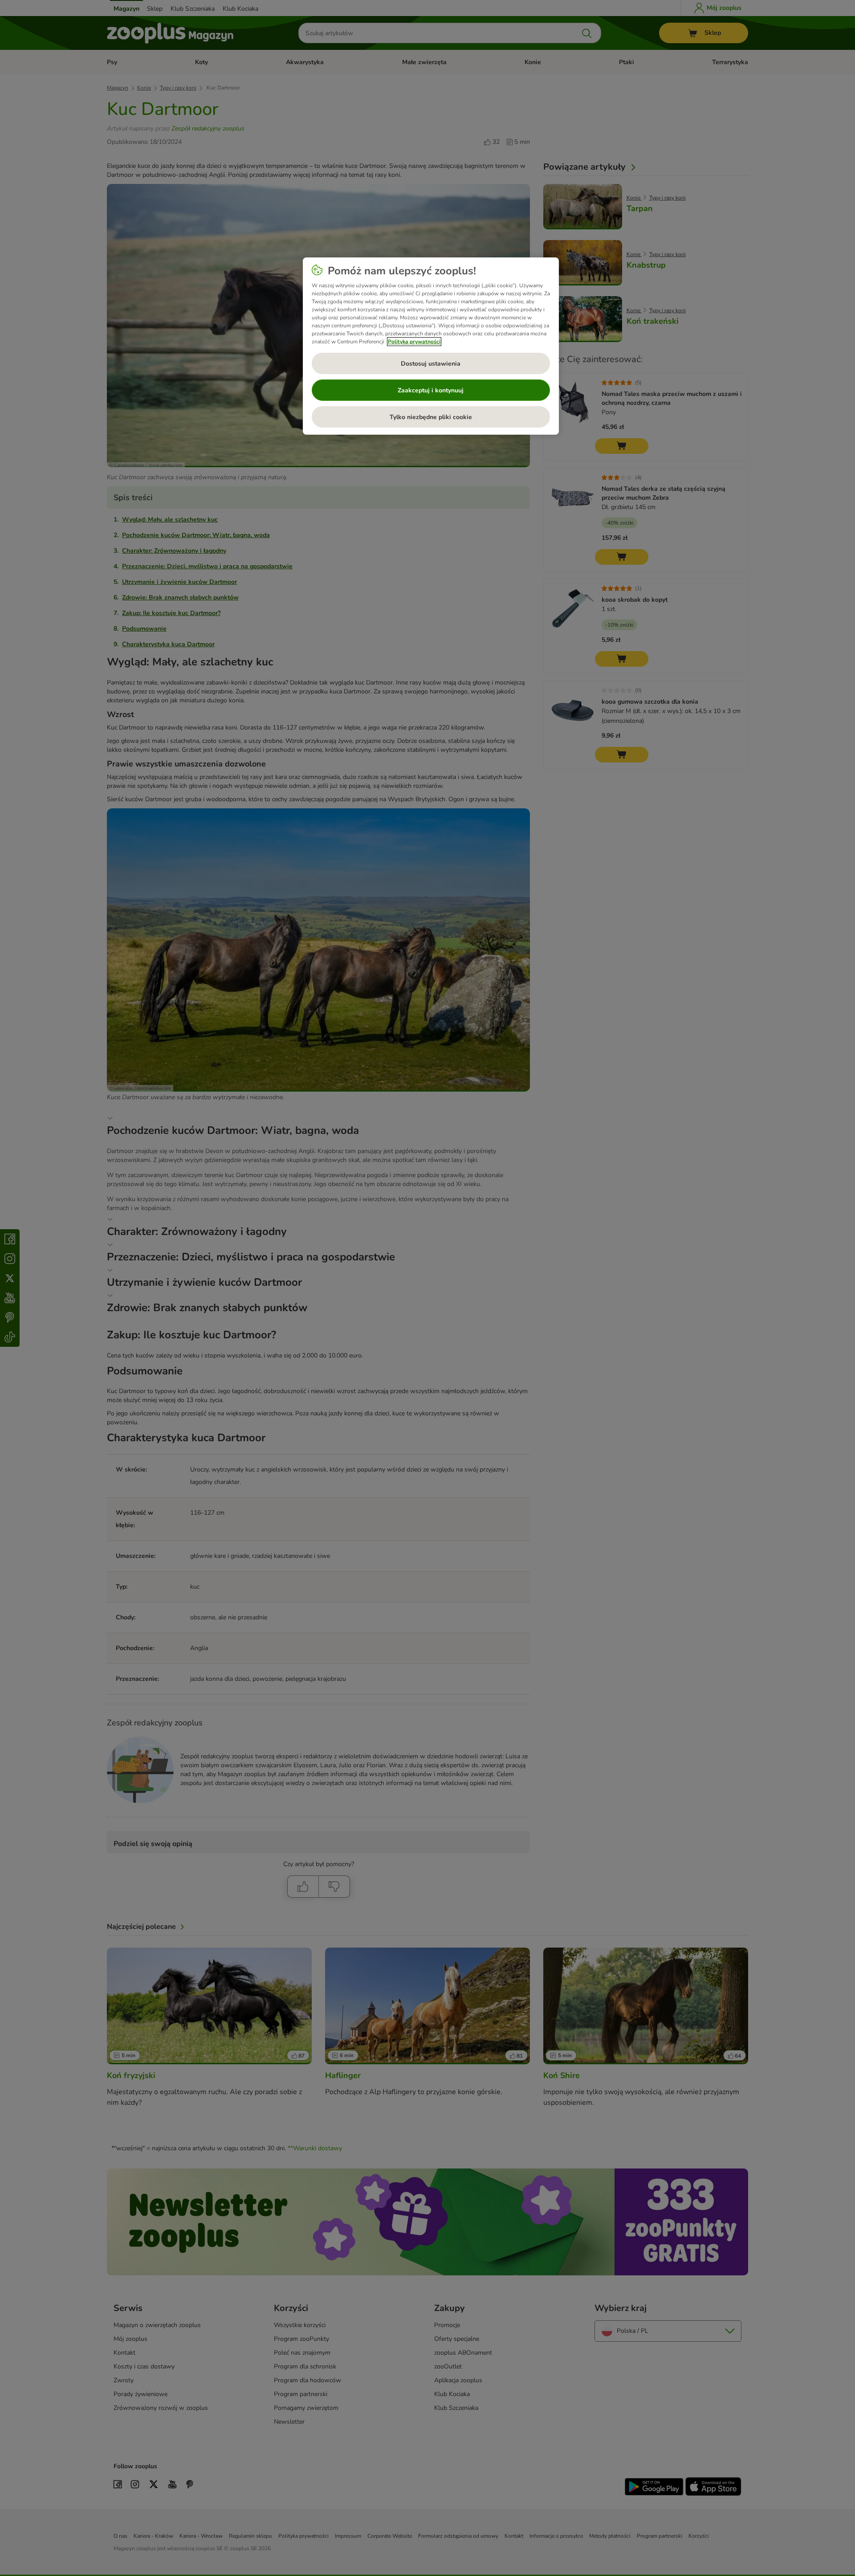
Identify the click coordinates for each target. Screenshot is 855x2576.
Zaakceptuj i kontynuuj (431, 390)
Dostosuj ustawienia (431, 364)
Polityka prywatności (414, 342)
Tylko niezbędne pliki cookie (431, 417)
